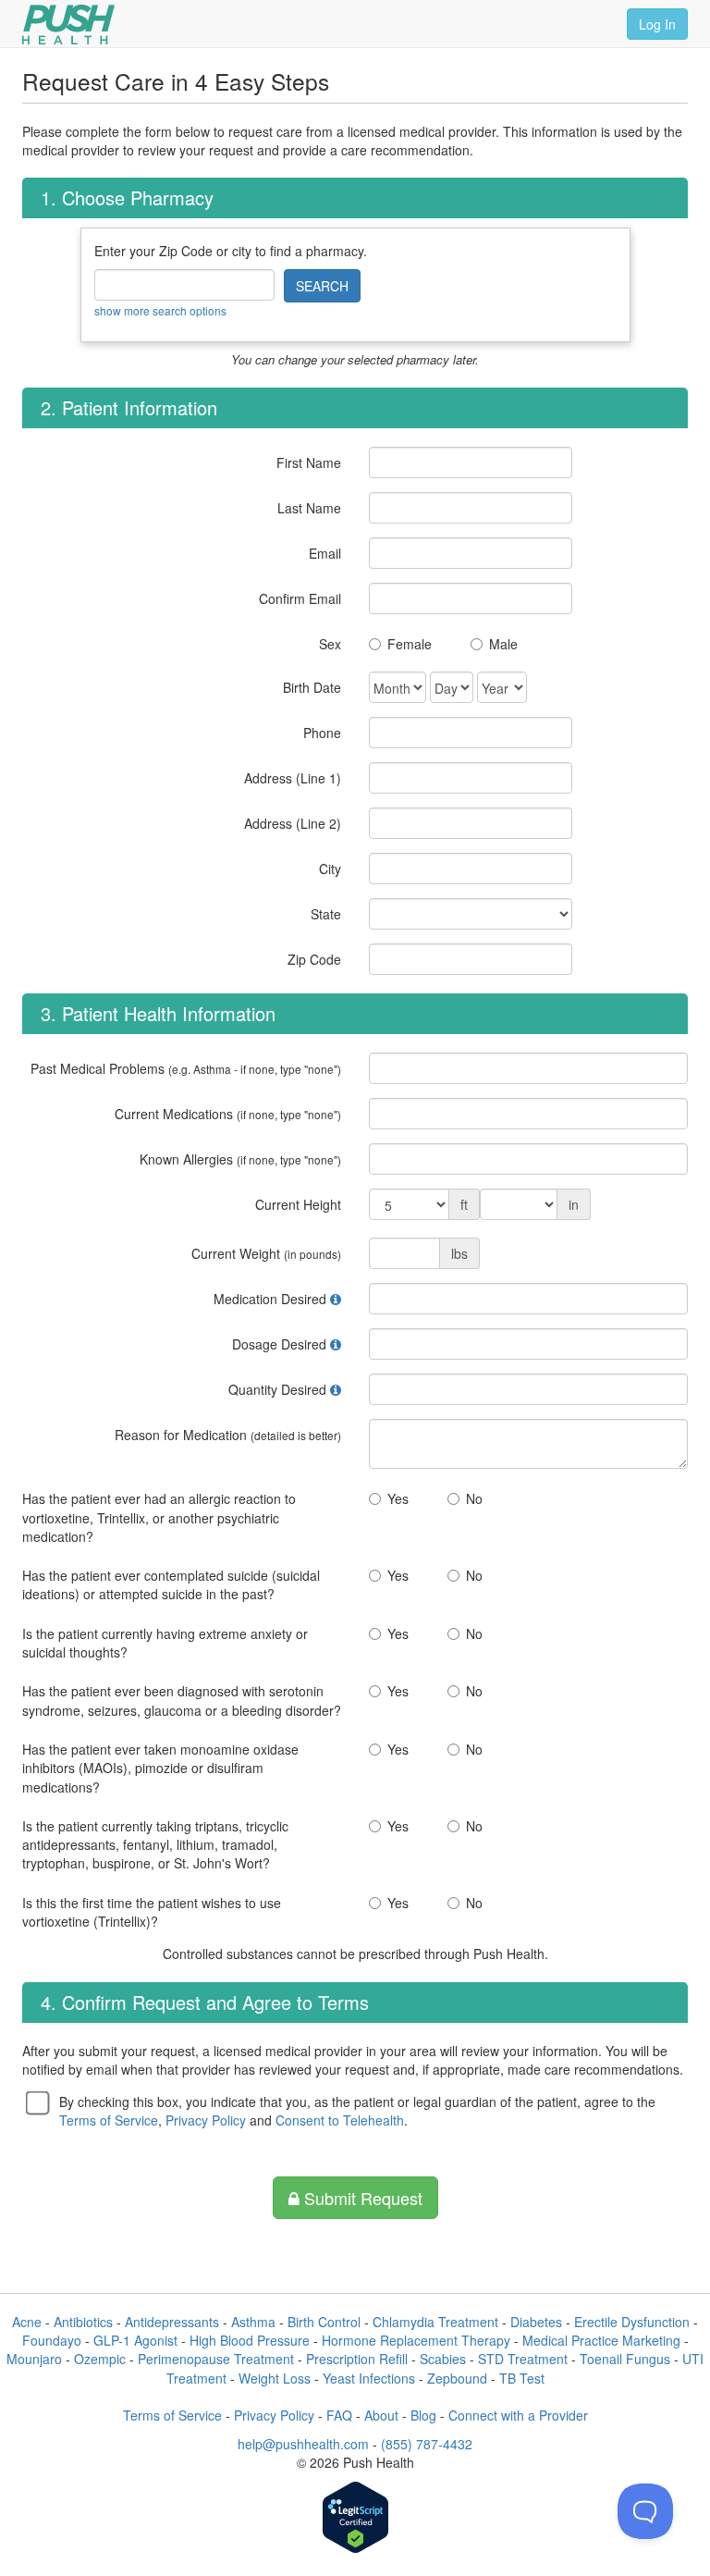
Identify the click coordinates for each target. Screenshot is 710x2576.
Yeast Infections (369, 2378)
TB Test (522, 2378)
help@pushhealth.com (303, 2444)
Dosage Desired (279, 1344)
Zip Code (314, 959)
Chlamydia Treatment (435, 2322)
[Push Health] (68, 25)
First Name (309, 462)
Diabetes (536, 2322)
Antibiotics (83, 2322)
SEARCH (322, 286)
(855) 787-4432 (427, 2444)
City (330, 869)
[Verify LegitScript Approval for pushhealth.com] (355, 2519)
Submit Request (361, 2198)
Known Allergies (240, 1159)
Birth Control (324, 2322)
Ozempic (100, 2359)
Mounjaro (34, 2359)
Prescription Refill (357, 2359)
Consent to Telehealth (340, 2120)
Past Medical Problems (186, 1068)
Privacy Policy (206, 2120)
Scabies (443, 2359)
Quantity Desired (277, 1389)
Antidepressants (172, 2322)
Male (503, 644)
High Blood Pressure (250, 2340)
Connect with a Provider (518, 2415)
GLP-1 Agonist (135, 2340)
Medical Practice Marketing (601, 2340)
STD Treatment (523, 2359)
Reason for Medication (228, 1435)
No (474, 1498)
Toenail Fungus (625, 2359)
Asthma (253, 2322)
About (381, 2415)
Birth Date (312, 687)
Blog (423, 2415)
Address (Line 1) (293, 778)
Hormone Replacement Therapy (416, 2340)
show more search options (160, 310)
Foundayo (52, 2340)
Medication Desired (270, 1299)
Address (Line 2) (293, 823)
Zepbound (457, 2378)
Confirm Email (300, 598)
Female (410, 644)
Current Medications (228, 1114)
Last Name (309, 508)
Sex (330, 644)
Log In (657, 24)
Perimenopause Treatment (216, 2359)
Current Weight (266, 1253)
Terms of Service (109, 2120)
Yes (398, 1498)
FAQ (339, 2415)
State (326, 914)
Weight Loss (275, 2378)
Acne (27, 2322)
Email (325, 553)
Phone (322, 733)
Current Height (298, 1204)
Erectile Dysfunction (632, 2322)
